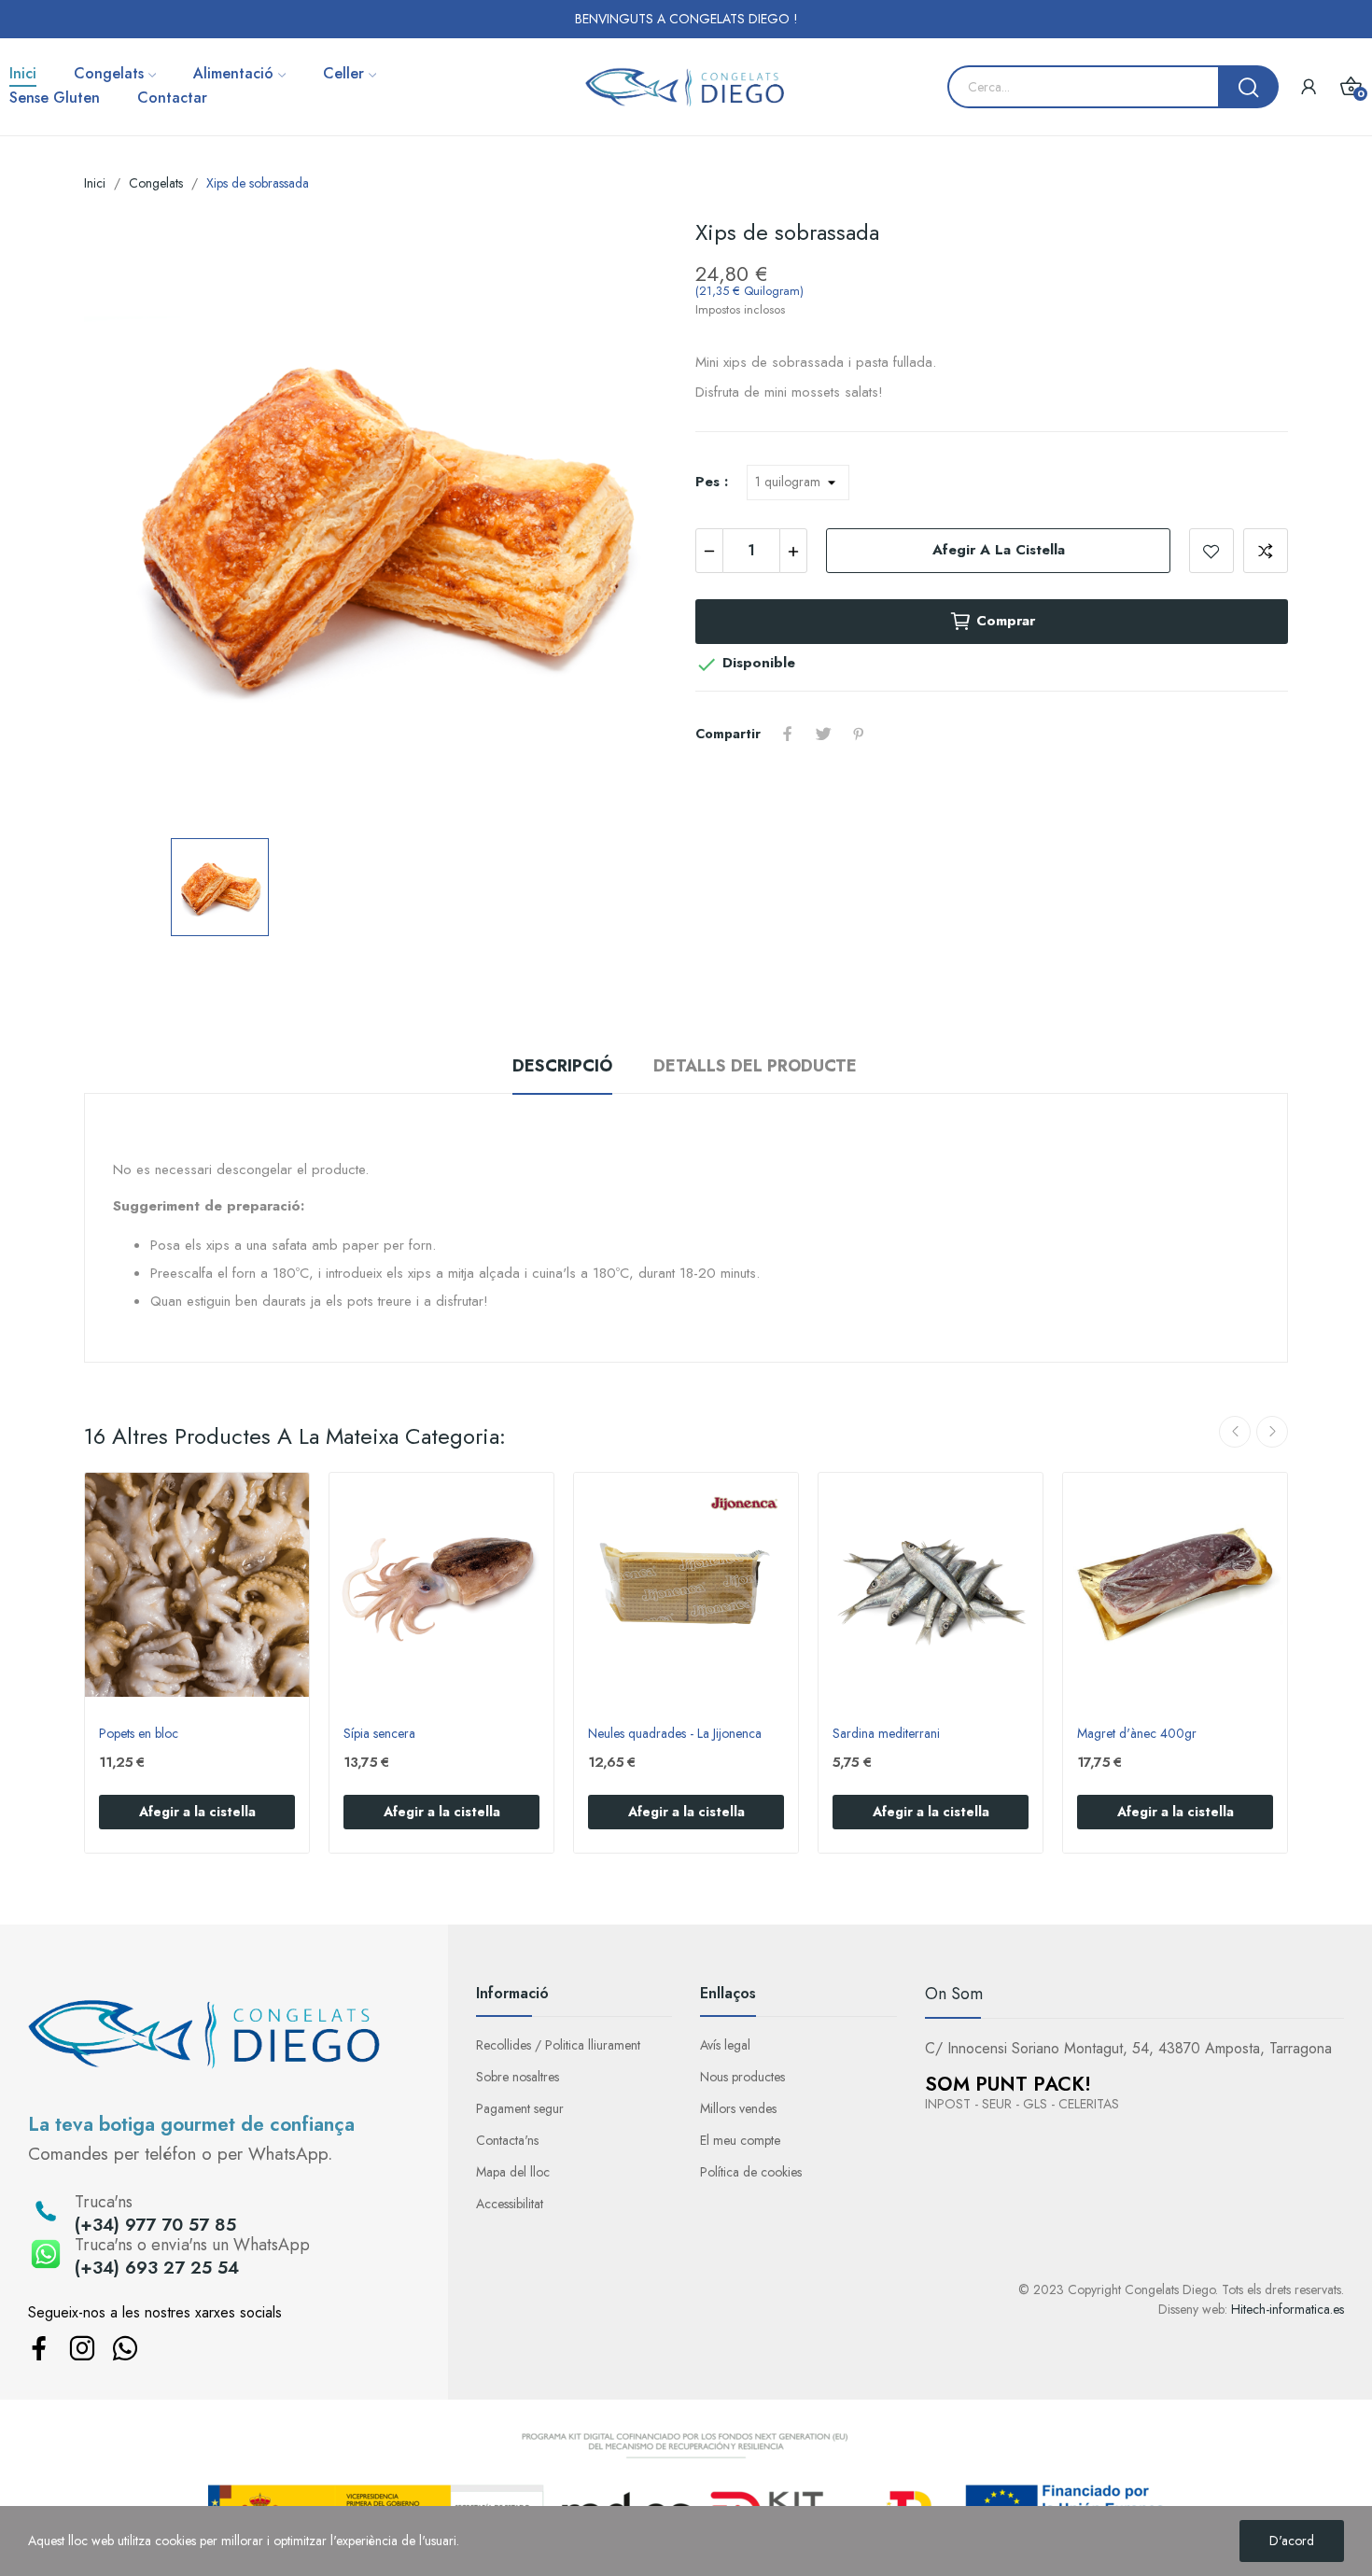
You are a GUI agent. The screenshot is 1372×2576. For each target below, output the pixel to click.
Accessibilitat (510, 2204)
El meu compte (740, 2140)
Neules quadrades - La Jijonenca (675, 1734)
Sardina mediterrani (886, 1734)
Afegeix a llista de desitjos (1211, 551)
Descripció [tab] (562, 1066)
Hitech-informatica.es (1288, 2309)
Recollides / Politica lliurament (558, 2045)
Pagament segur (520, 2108)
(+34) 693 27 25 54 (157, 2268)
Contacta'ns (507, 2140)
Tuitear (823, 734)
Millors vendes (738, 2108)
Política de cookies (751, 2172)
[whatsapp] (125, 2350)
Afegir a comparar (1266, 551)
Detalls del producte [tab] (755, 1066)
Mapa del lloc (513, 2172)
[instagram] (82, 2350)
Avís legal (725, 2045)
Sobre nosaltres (518, 2077)
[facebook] (39, 2350)
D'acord (1292, 2541)
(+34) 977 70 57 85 (155, 2225)
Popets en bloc (139, 1734)
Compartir (788, 734)
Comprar (1006, 621)
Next (1272, 1432)
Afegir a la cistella (999, 550)
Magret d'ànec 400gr (1137, 1734)
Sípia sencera (379, 1734)
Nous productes (742, 2077)
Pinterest (859, 734)
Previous (1235, 1432)
